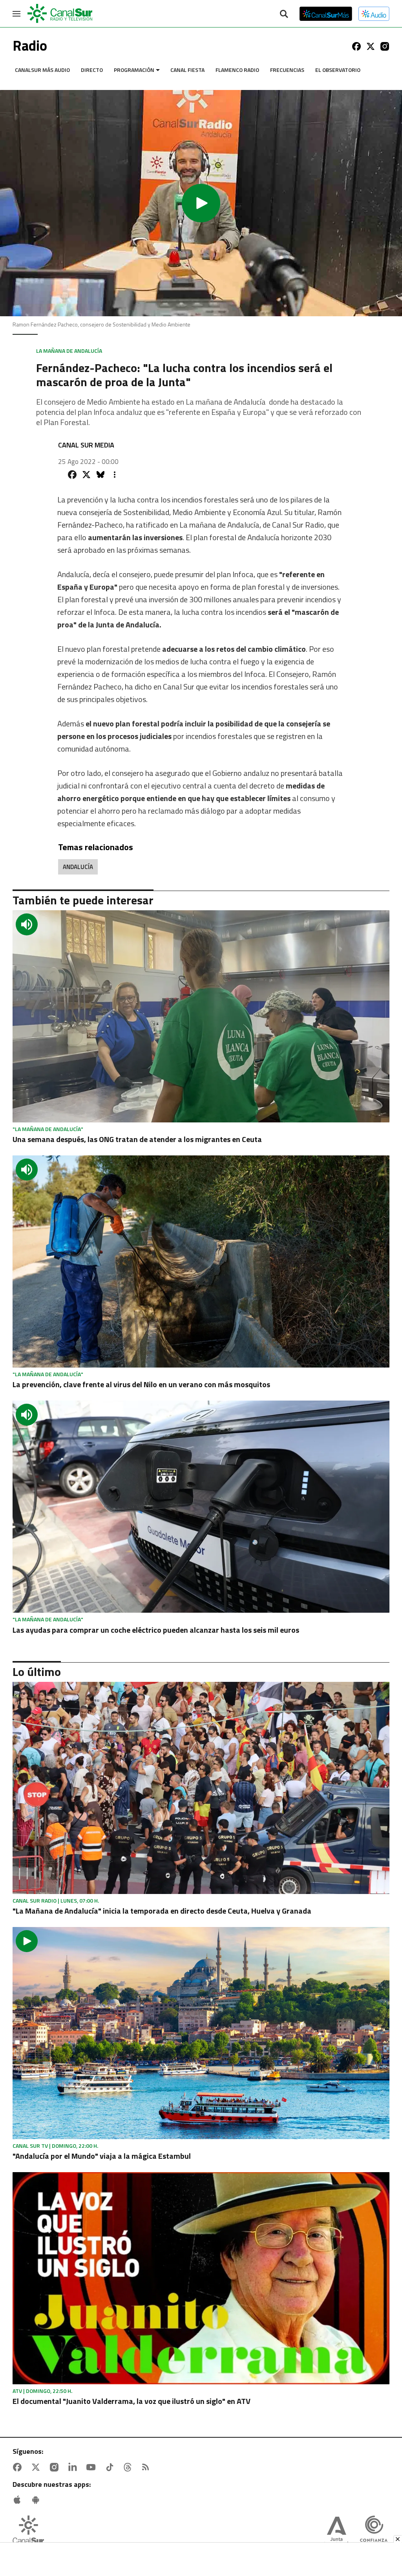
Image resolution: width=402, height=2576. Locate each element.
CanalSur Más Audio (42, 70)
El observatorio (338, 70)
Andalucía (78, 867)
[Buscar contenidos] (284, 15)
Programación (134, 70)
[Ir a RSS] (147, 2467)
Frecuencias (287, 70)
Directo (92, 70)
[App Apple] (19, 2500)
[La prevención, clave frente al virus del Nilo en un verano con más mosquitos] (201, 1261)
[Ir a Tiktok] (111, 2467)
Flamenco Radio (237, 70)
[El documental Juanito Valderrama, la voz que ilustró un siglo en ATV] (201, 2278)
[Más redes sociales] (115, 475)
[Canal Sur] (60, 14)
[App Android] (37, 2500)
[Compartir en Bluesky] (100, 475)
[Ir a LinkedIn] (74, 2467)
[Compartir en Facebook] (72, 475)
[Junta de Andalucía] (336, 2532)
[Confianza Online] (374, 2532)
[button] (201, 203)
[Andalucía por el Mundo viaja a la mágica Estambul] (201, 2033)
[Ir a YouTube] (93, 2467)
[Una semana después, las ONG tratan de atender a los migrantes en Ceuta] (201, 1016)
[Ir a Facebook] (356, 46)
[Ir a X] (371, 46)
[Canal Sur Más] (326, 14)
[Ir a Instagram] (385, 46)
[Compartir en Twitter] (86, 475)
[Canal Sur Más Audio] (374, 14)
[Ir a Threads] (129, 2467)
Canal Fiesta (187, 70)
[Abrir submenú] (158, 70)
